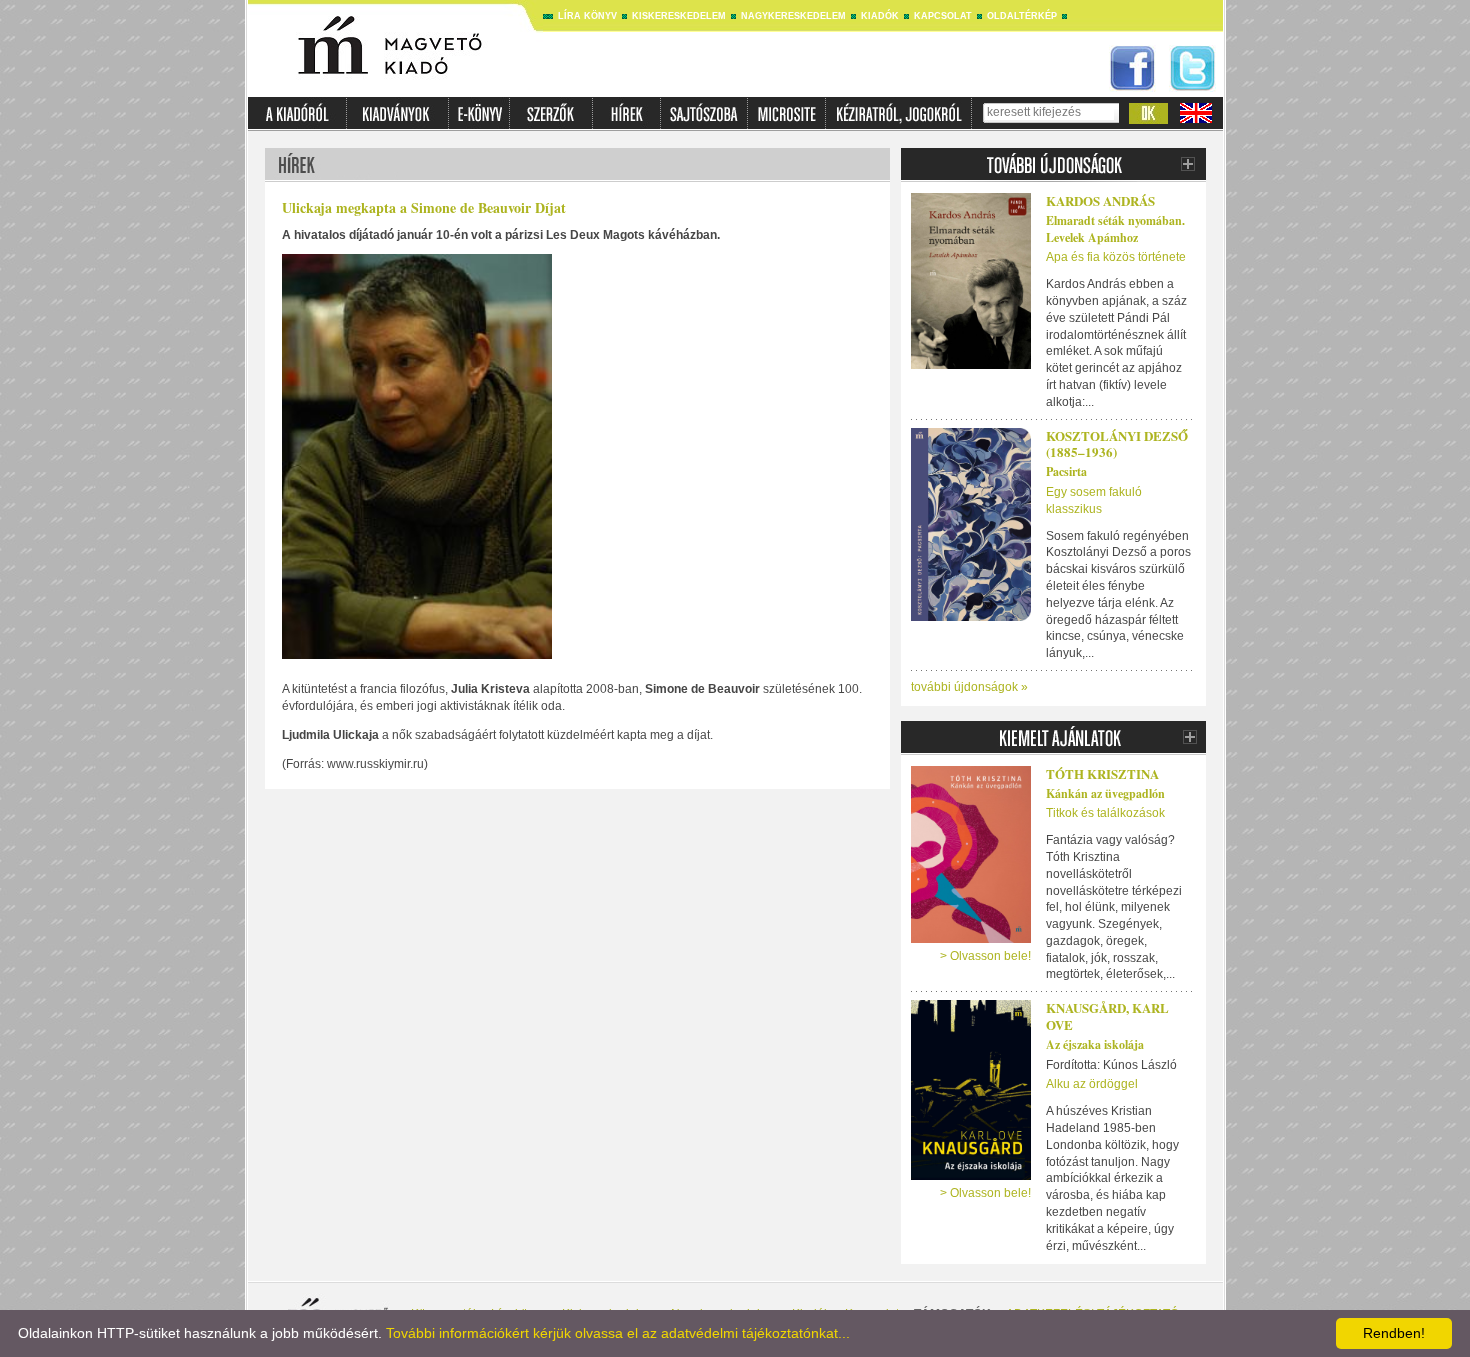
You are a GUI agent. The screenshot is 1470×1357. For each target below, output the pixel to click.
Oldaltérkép (1022, 16)
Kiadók (880, 16)
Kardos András (1100, 200)
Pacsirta (1066, 471)
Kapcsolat (943, 16)
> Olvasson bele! (985, 956)
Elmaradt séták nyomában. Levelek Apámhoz (1115, 229)
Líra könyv (587, 16)
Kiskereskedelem (679, 16)
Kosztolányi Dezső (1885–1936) (1117, 444)
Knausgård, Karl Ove (1107, 1016)
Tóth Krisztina (1102, 773)
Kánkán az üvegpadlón (1105, 793)
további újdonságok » (969, 687)
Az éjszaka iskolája (1095, 1044)
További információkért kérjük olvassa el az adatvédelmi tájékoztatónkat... (618, 1333)
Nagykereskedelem (793, 16)
